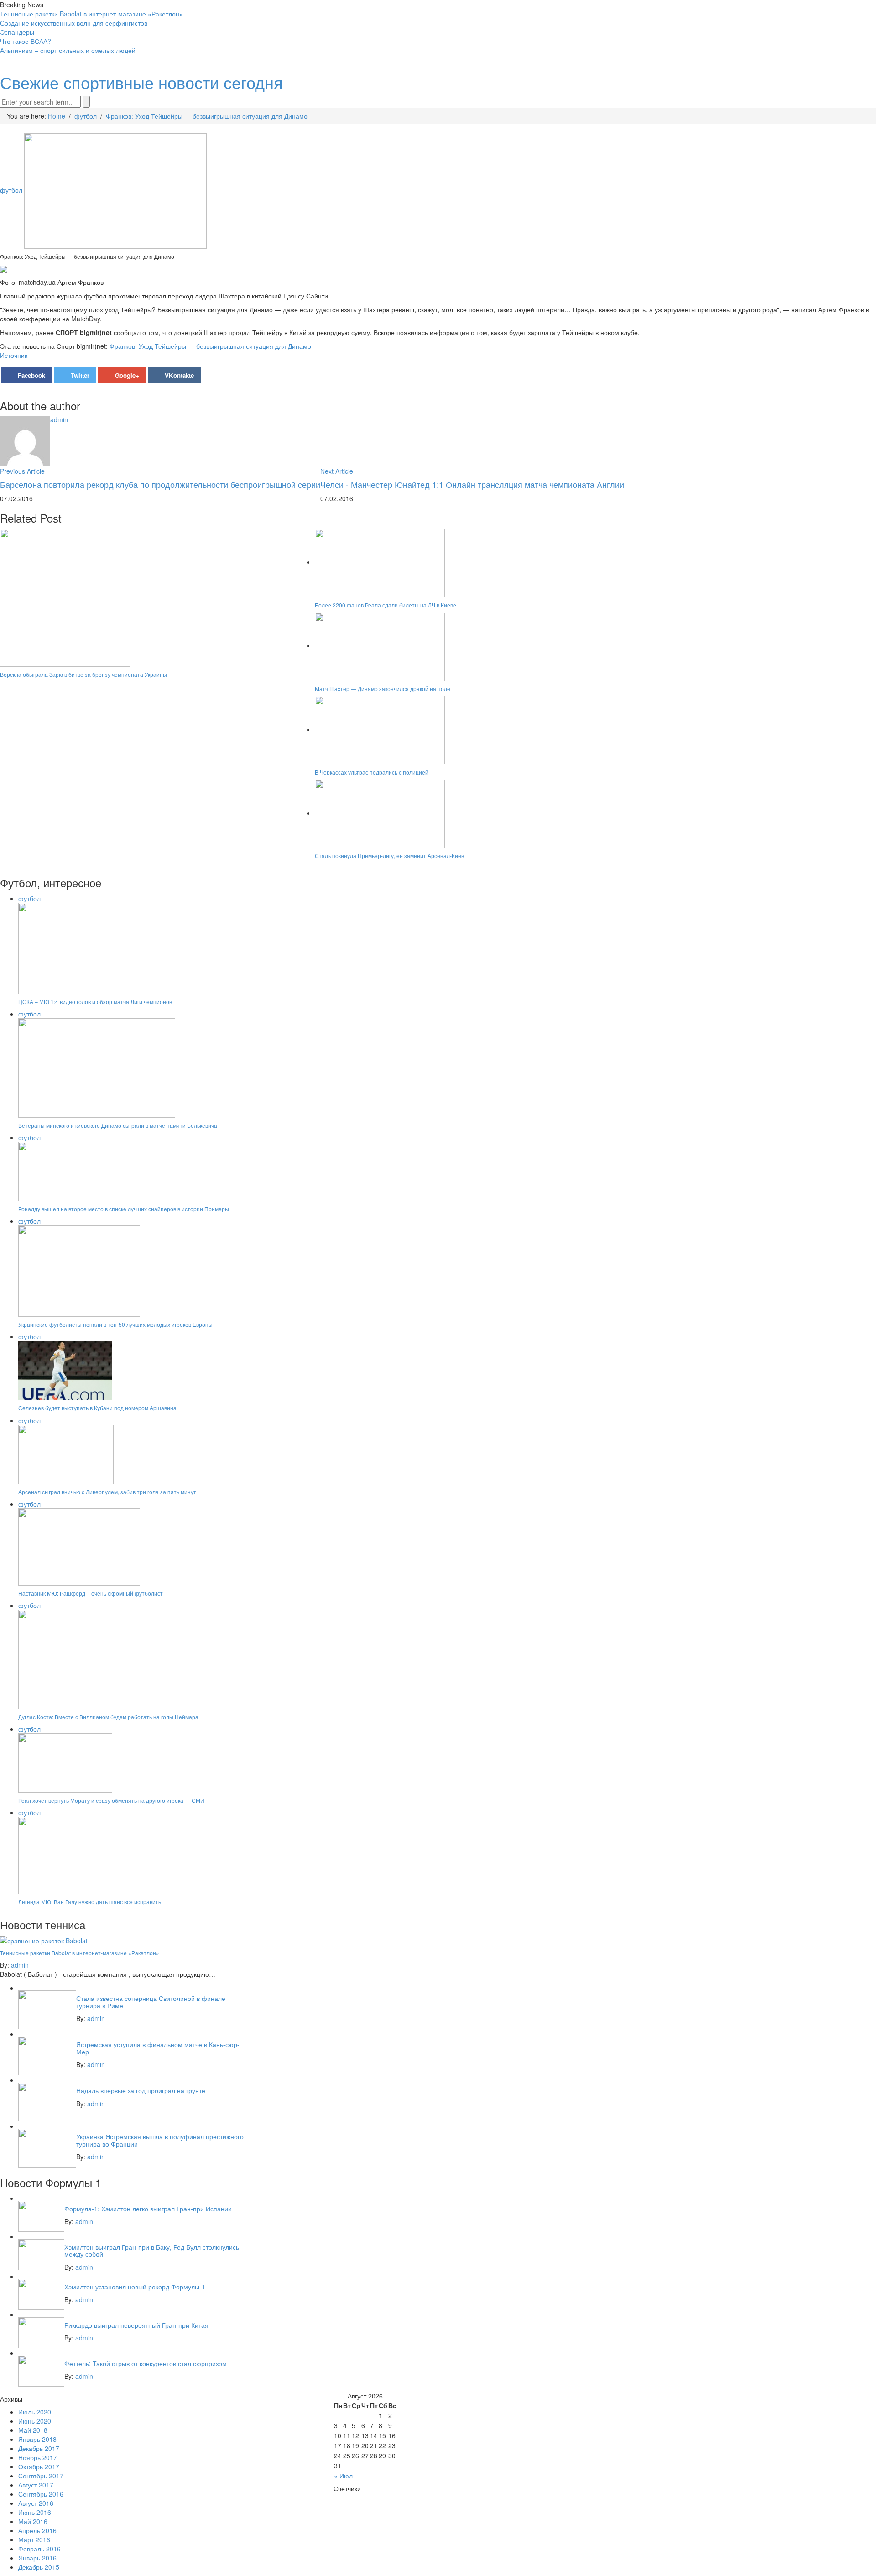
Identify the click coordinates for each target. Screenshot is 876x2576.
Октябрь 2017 (39, 2466)
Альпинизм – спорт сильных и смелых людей (68, 50)
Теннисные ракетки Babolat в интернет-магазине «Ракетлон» (91, 14)
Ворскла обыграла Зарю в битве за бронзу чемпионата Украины (83, 674)
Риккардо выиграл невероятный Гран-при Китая (136, 2325)
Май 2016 (33, 2521)
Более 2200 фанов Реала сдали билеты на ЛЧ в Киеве (386, 605)
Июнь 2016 (35, 2512)
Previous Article (22, 471)
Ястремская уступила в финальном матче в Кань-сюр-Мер (158, 2048)
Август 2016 (36, 2503)
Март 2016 (34, 2539)
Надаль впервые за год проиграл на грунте (141, 2090)
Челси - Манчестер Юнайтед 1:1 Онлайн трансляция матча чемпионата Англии (472, 484)
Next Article (337, 471)
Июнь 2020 (35, 2421)
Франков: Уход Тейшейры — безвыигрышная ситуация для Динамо (210, 346)
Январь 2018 (37, 2439)
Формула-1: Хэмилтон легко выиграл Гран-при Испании (148, 2209)
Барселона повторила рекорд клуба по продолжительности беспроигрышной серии (160, 484)
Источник (14, 355)
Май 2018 (33, 2430)
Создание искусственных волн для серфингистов (74, 23)
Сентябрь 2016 (41, 2494)
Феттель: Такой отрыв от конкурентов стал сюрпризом (146, 2363)
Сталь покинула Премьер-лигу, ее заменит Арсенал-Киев (389, 856)
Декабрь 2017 (39, 2448)
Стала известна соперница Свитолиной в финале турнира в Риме (151, 2002)
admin (59, 419)
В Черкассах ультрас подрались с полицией (372, 772)
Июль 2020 (35, 2412)
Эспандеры (17, 32)
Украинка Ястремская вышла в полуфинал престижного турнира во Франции (160, 2140)
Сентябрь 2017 (41, 2476)
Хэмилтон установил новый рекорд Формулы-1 (135, 2287)
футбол (11, 190)
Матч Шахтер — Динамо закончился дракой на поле (383, 689)
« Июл (343, 2476)
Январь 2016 (37, 2558)
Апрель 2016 (37, 2530)
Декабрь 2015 (39, 2567)
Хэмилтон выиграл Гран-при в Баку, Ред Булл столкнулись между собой (152, 2250)
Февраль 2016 (39, 2549)
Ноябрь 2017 (38, 2457)
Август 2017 (36, 2485)
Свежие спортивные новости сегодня (141, 82)
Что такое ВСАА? (26, 41)
